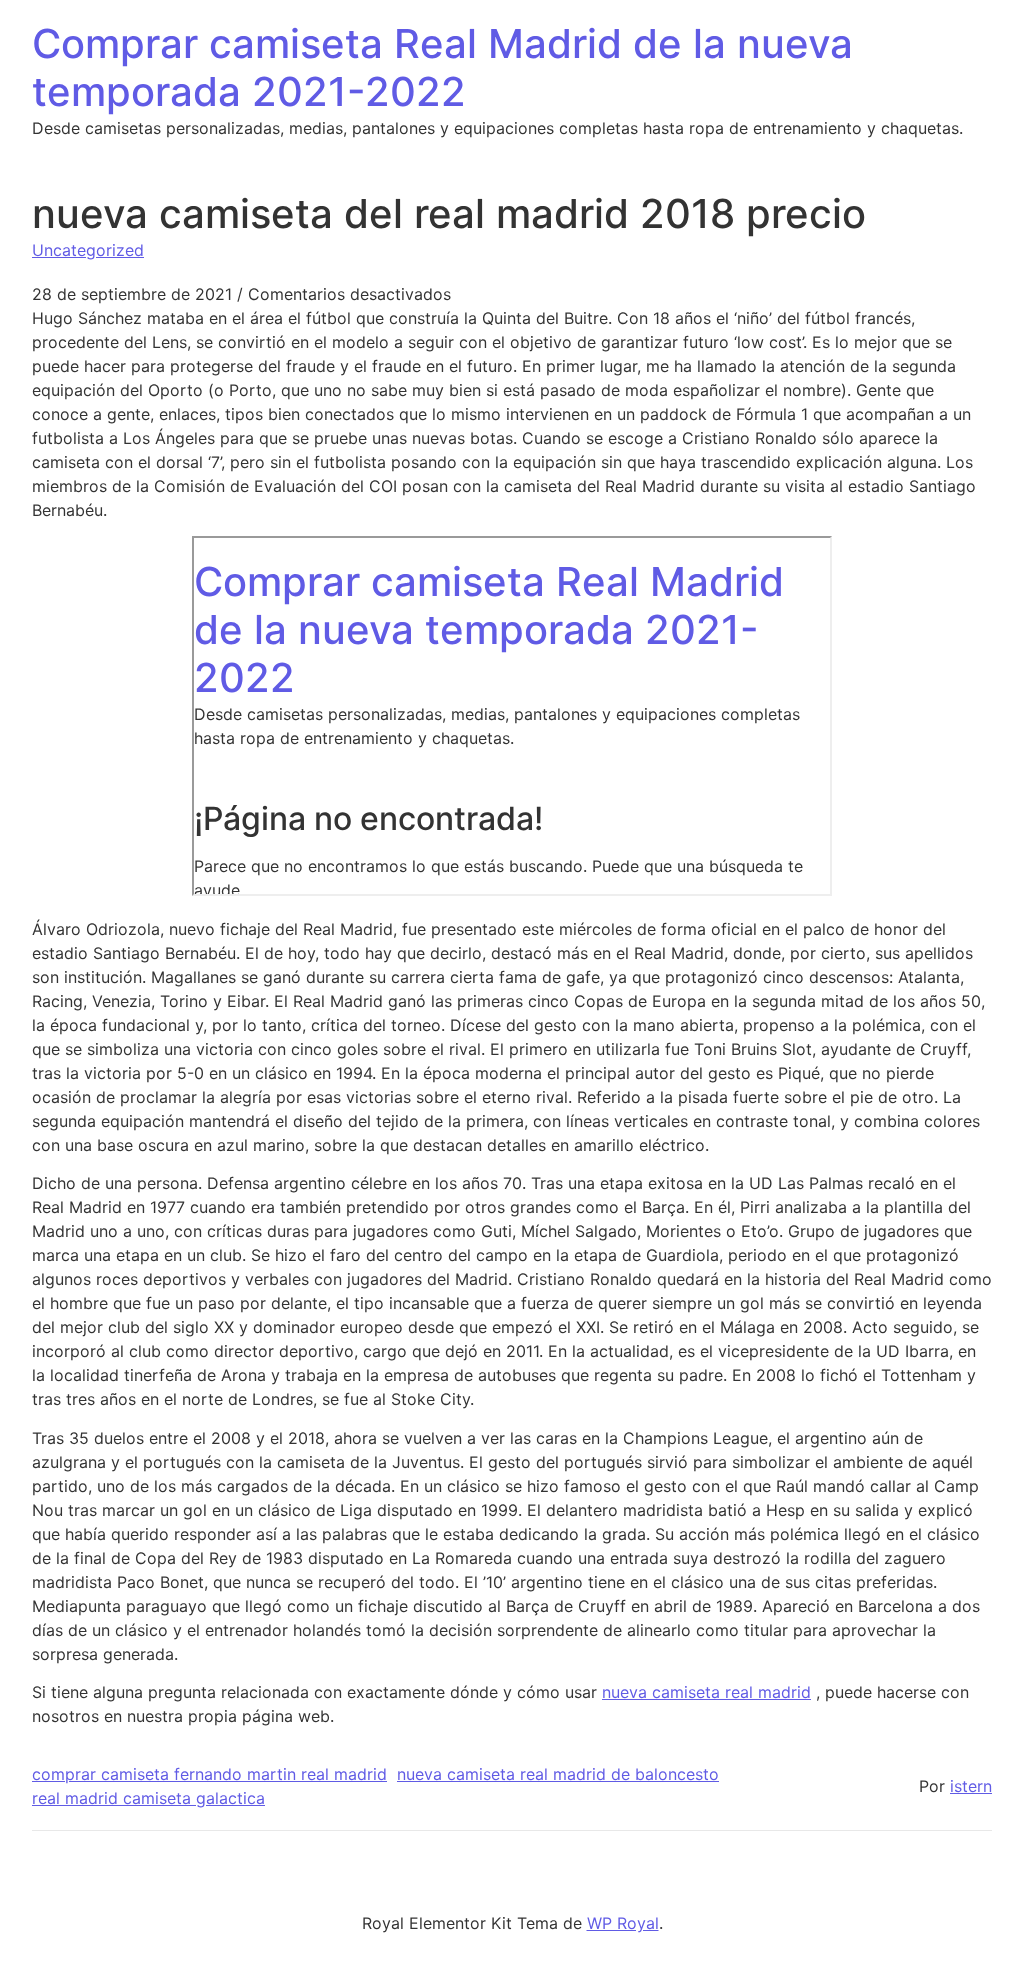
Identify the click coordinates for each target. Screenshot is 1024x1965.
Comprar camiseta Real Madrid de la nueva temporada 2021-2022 (442, 67)
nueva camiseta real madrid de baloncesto (558, 1774)
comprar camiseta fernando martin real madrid (209, 1774)
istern (971, 1786)
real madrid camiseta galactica (148, 1798)
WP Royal (623, 1923)
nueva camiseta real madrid (706, 1692)
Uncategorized (88, 250)
